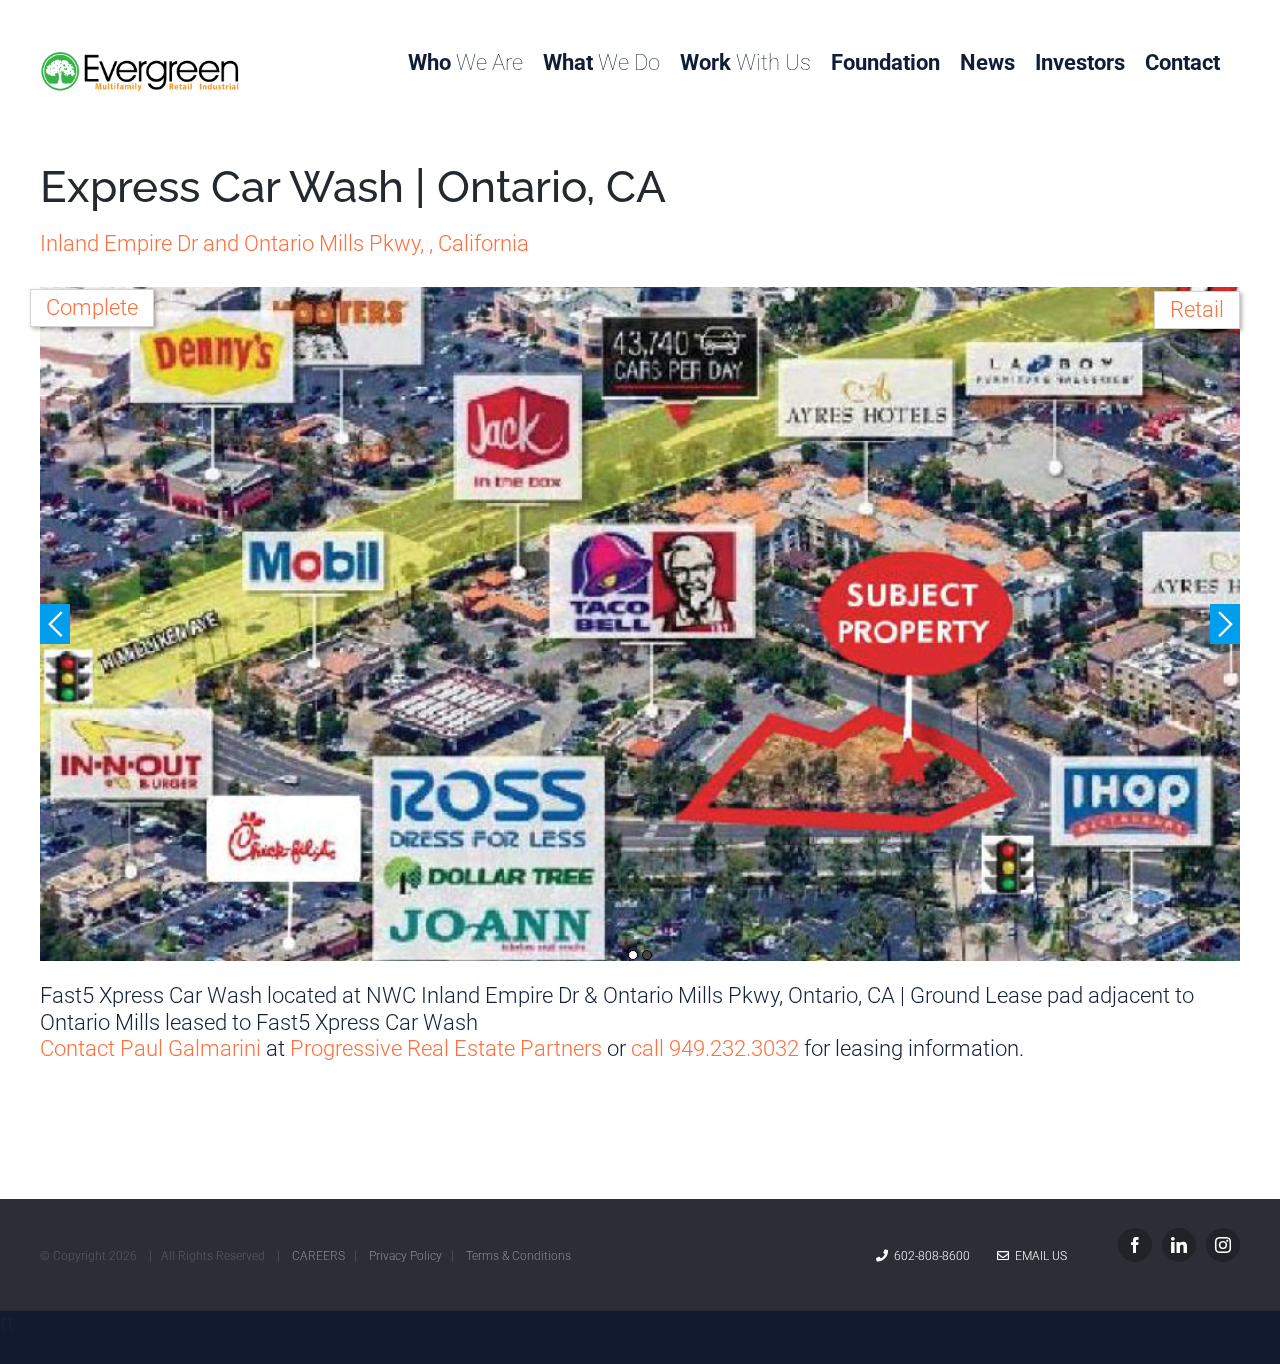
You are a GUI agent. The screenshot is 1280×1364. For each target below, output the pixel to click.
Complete (92, 307)
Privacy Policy (405, 1256)
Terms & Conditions (518, 1256)
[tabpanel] (640, 624)
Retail (1197, 309)
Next (1225, 624)
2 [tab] (647, 955)
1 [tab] (633, 955)
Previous (55, 624)
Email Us (1038, 1256)
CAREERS (318, 1256)
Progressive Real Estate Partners (446, 1048)
